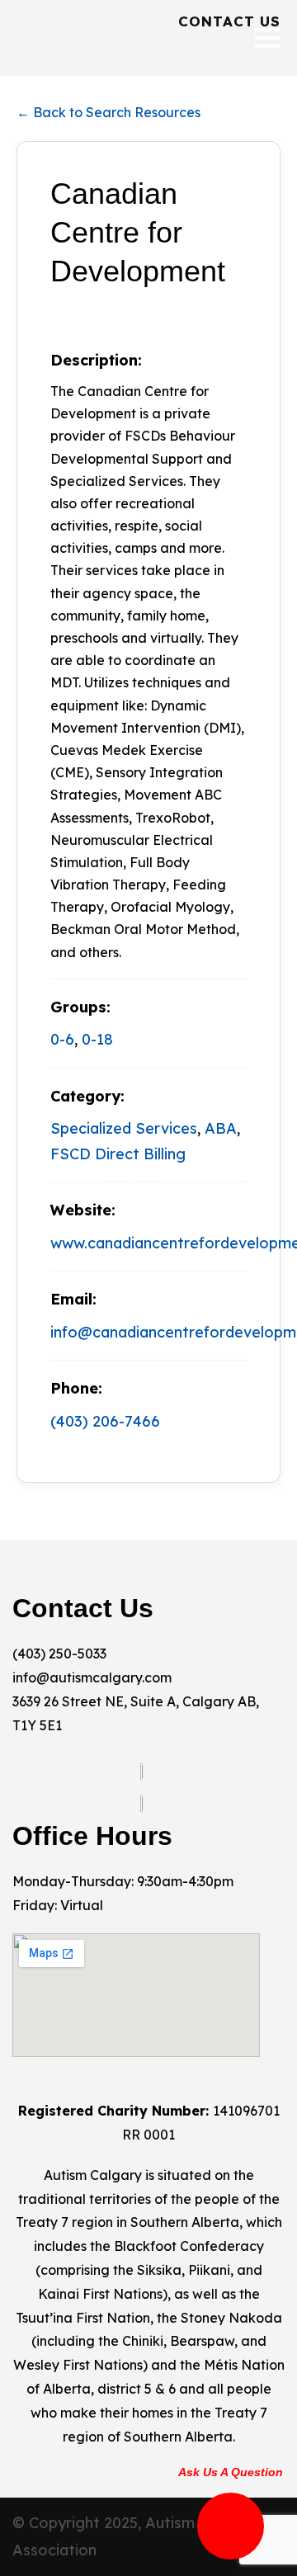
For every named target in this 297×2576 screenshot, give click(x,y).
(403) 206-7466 (105, 1421)
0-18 (97, 1039)
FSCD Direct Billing (118, 1154)
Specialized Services (124, 1128)
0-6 (62, 1039)
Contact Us (229, 21)
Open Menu (267, 38)
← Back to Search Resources (108, 112)
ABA (221, 1128)
